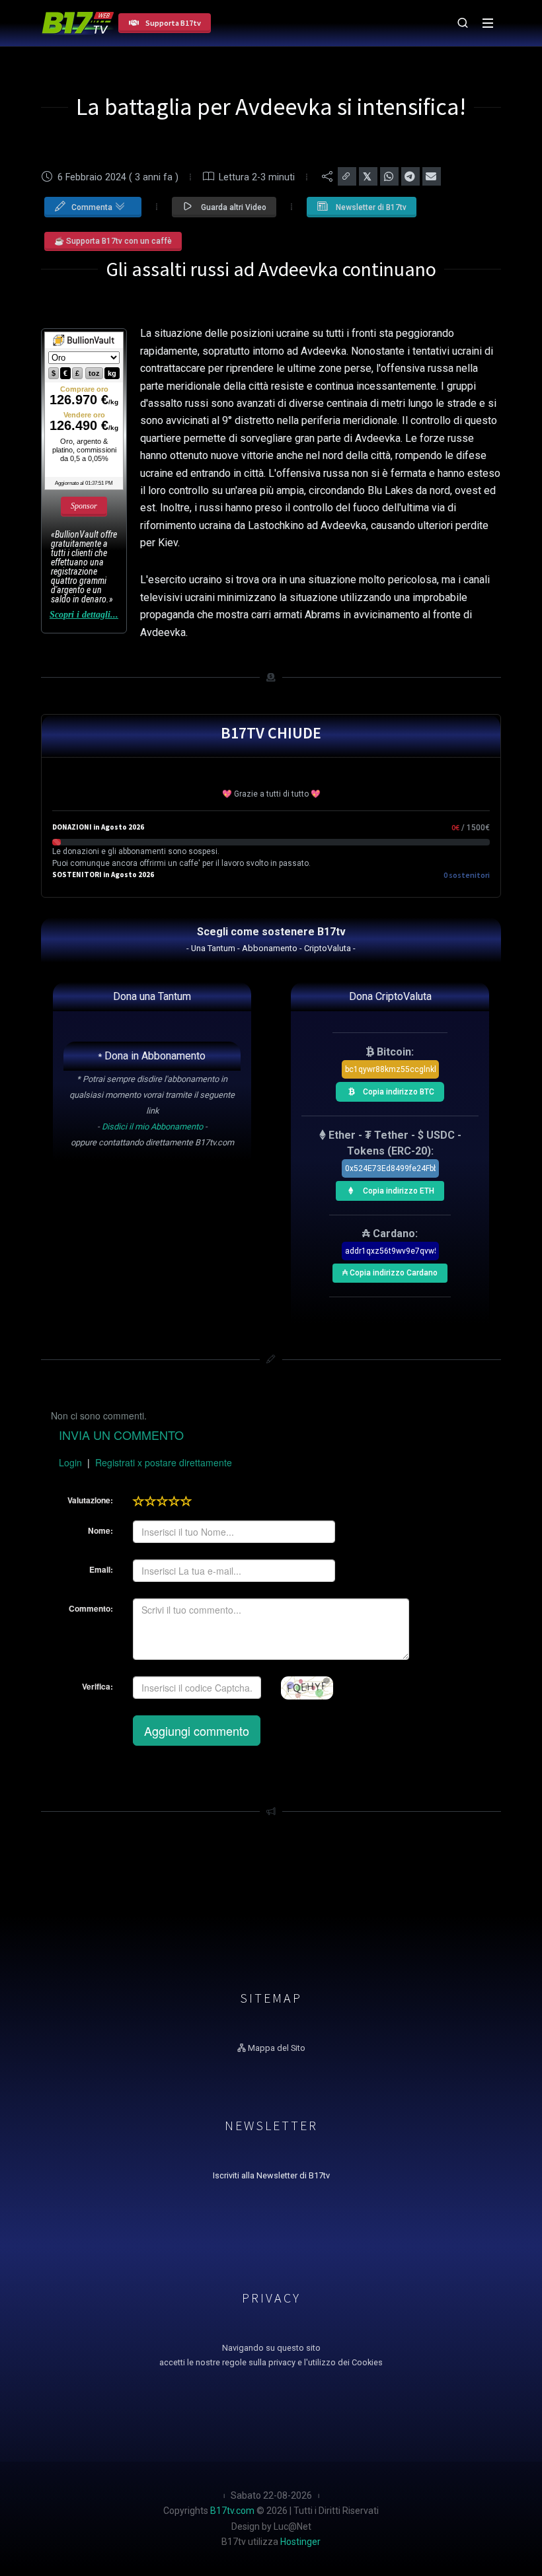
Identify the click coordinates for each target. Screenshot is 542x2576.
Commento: (91, 1608)
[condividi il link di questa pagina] (347, 176)
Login (70, 1462)
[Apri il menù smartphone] (488, 23)
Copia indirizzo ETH (398, 1188)
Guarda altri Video (233, 207)
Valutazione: (90, 1500)
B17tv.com (232, 2511)
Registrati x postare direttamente (164, 1462)
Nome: (100, 1530)
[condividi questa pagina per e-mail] (432, 176)
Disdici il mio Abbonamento (152, 1127)
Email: (101, 1569)
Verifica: (97, 1686)
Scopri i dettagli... (84, 615)
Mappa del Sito (276, 2048)
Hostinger (300, 2542)
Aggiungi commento (197, 1731)
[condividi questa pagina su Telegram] (410, 176)
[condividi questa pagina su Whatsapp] (389, 176)
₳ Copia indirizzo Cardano (390, 1270)
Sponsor (84, 506)
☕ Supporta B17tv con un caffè (113, 241)
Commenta (93, 207)
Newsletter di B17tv (370, 207)
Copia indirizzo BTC (398, 1089)
